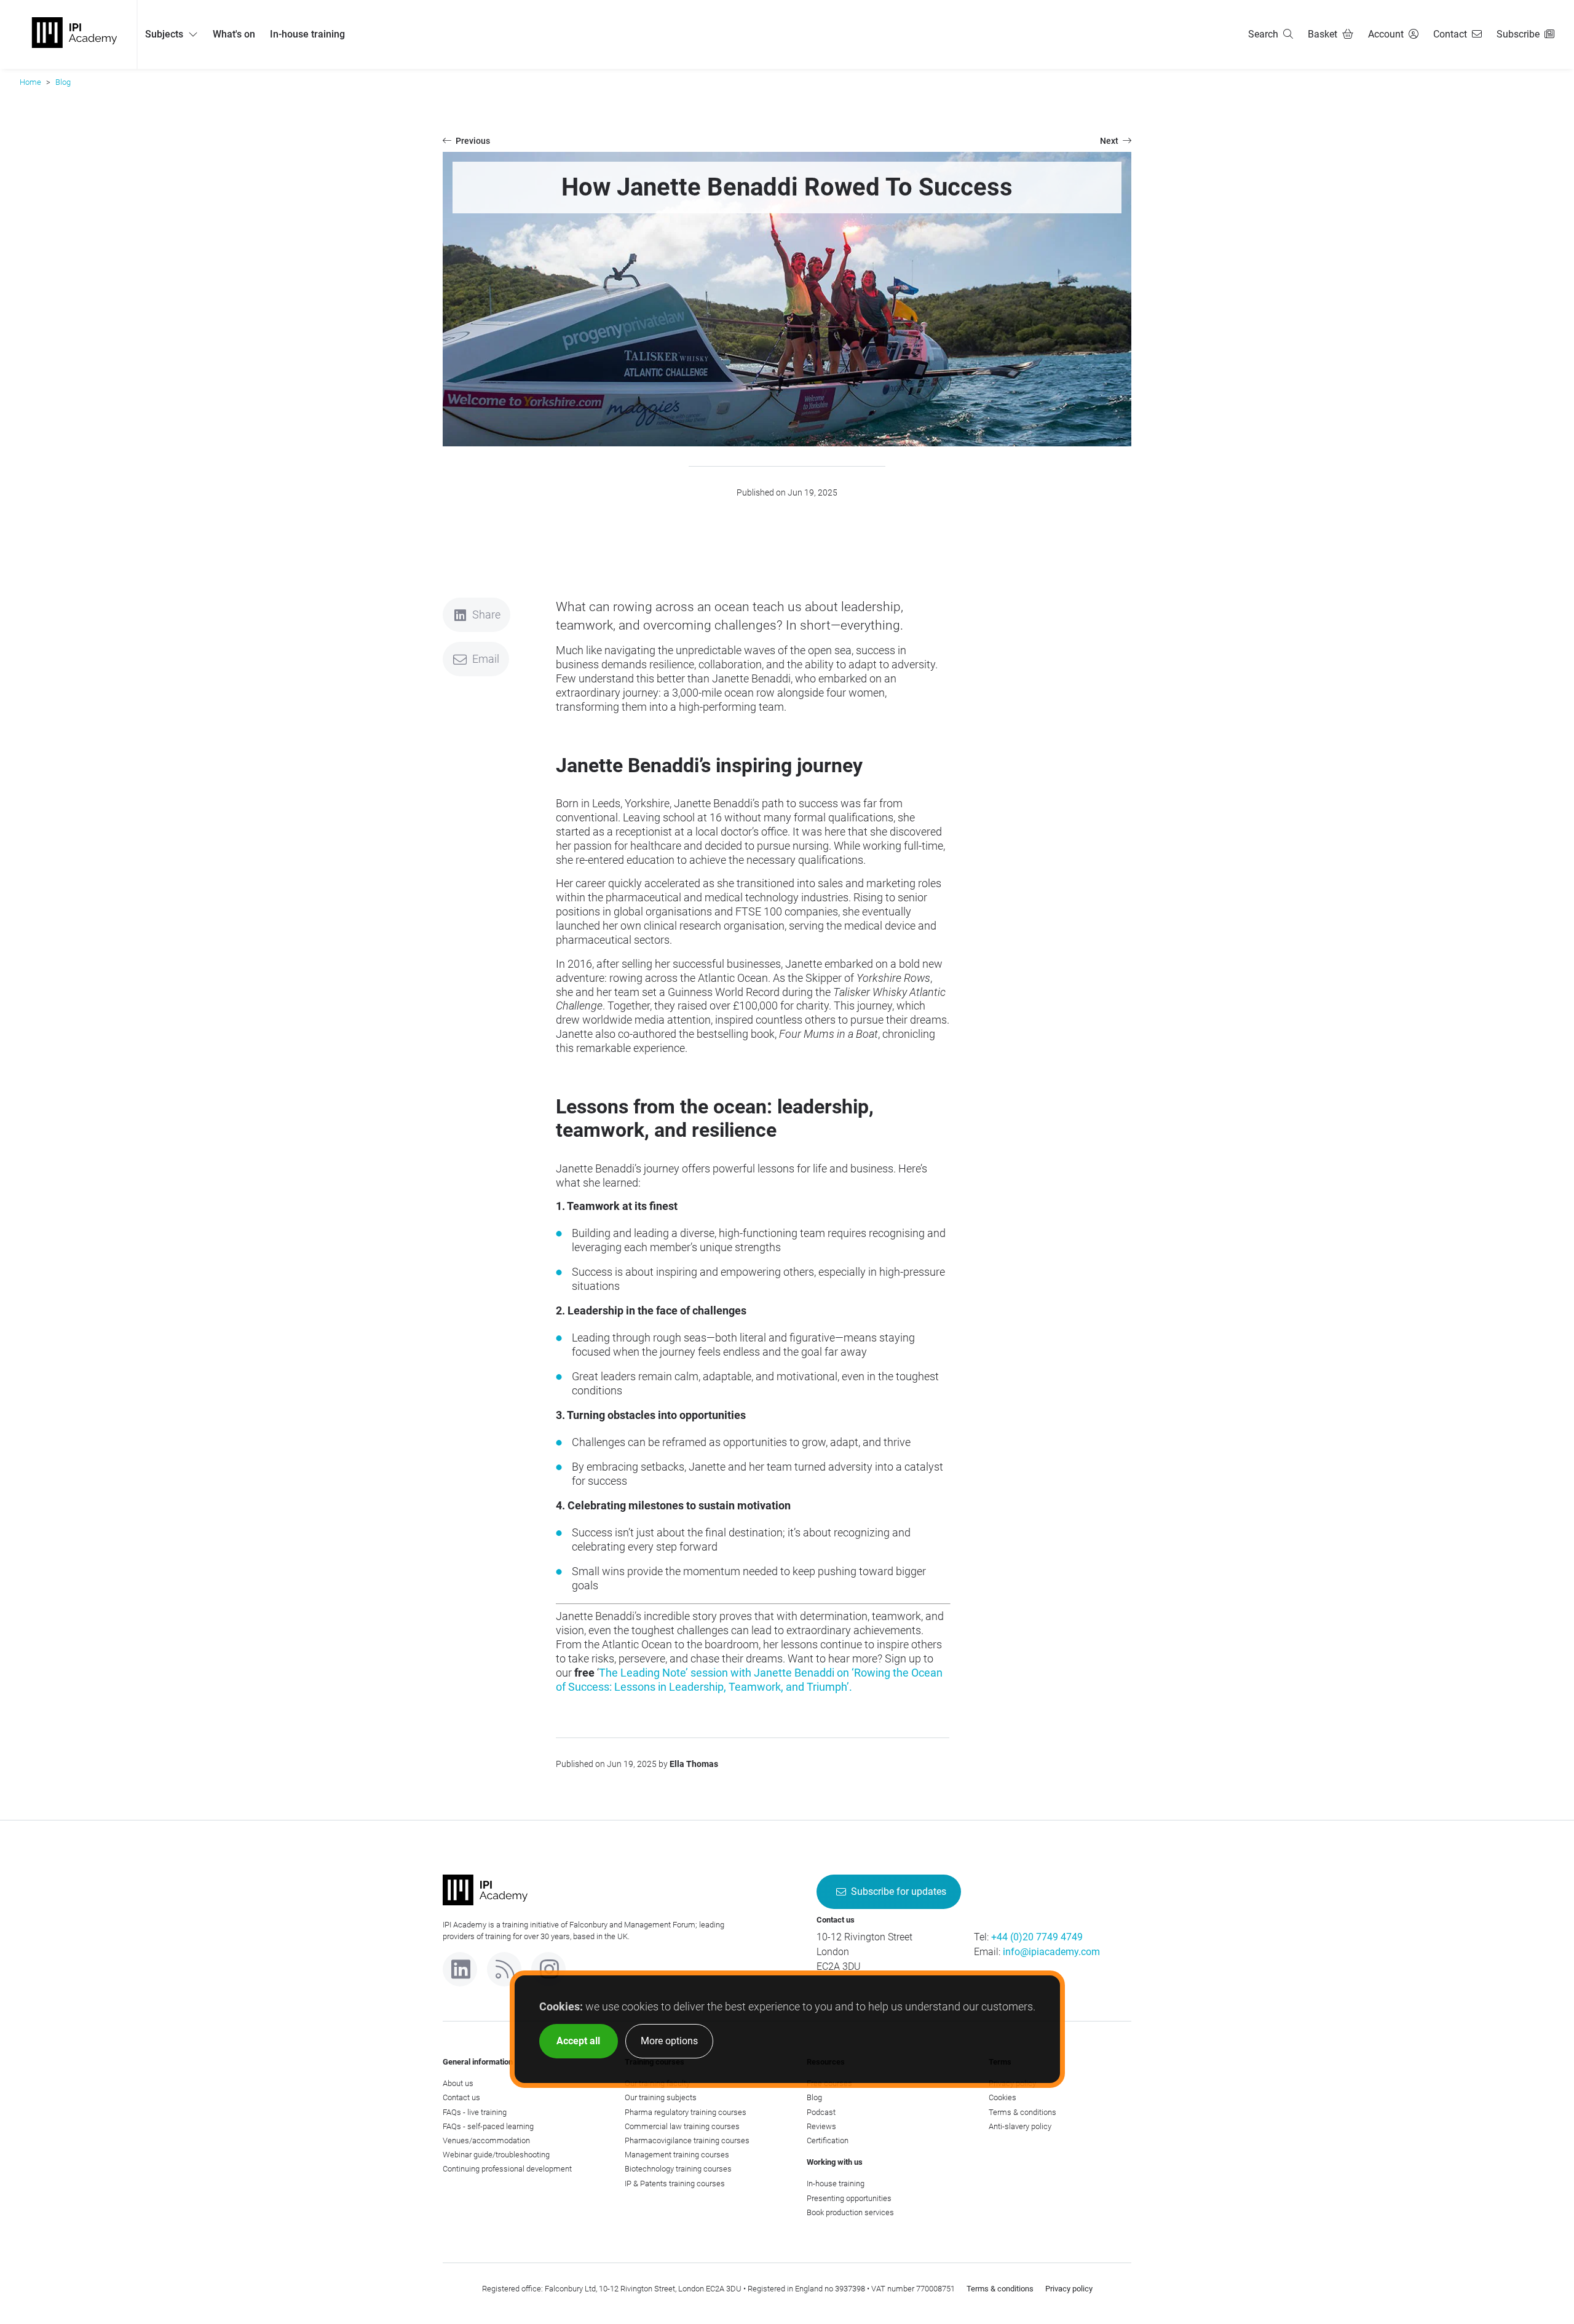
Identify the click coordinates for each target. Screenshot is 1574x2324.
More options (669, 2041)
